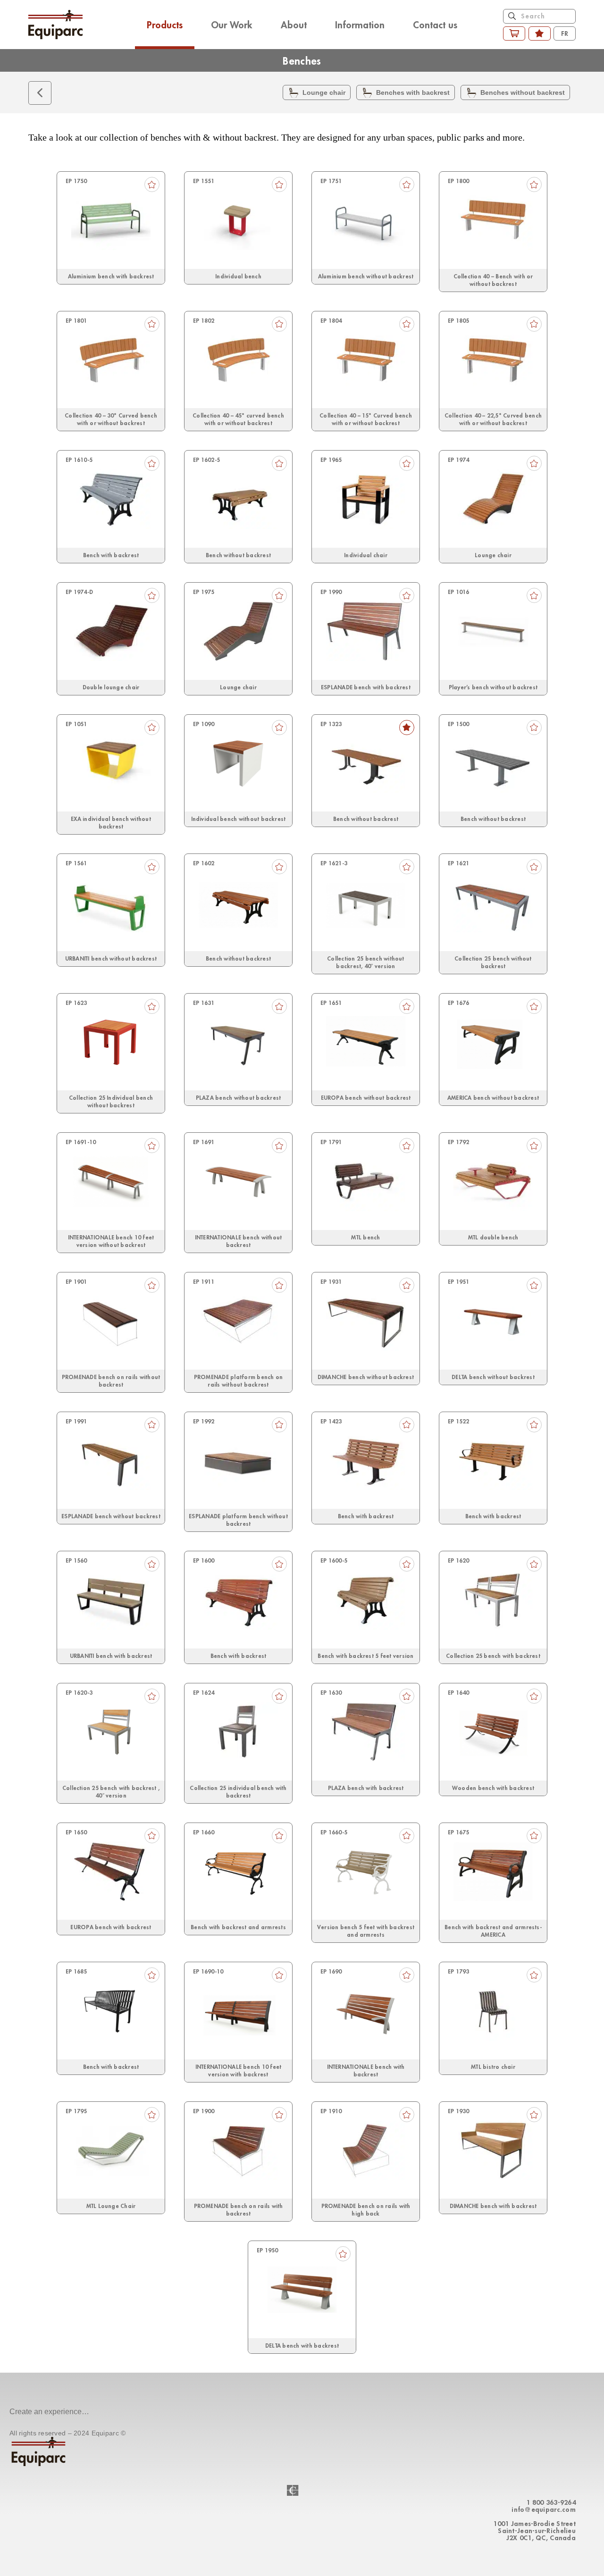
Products (165, 25)
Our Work (232, 25)
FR (565, 33)
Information (360, 25)
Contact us (435, 25)
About (294, 25)
